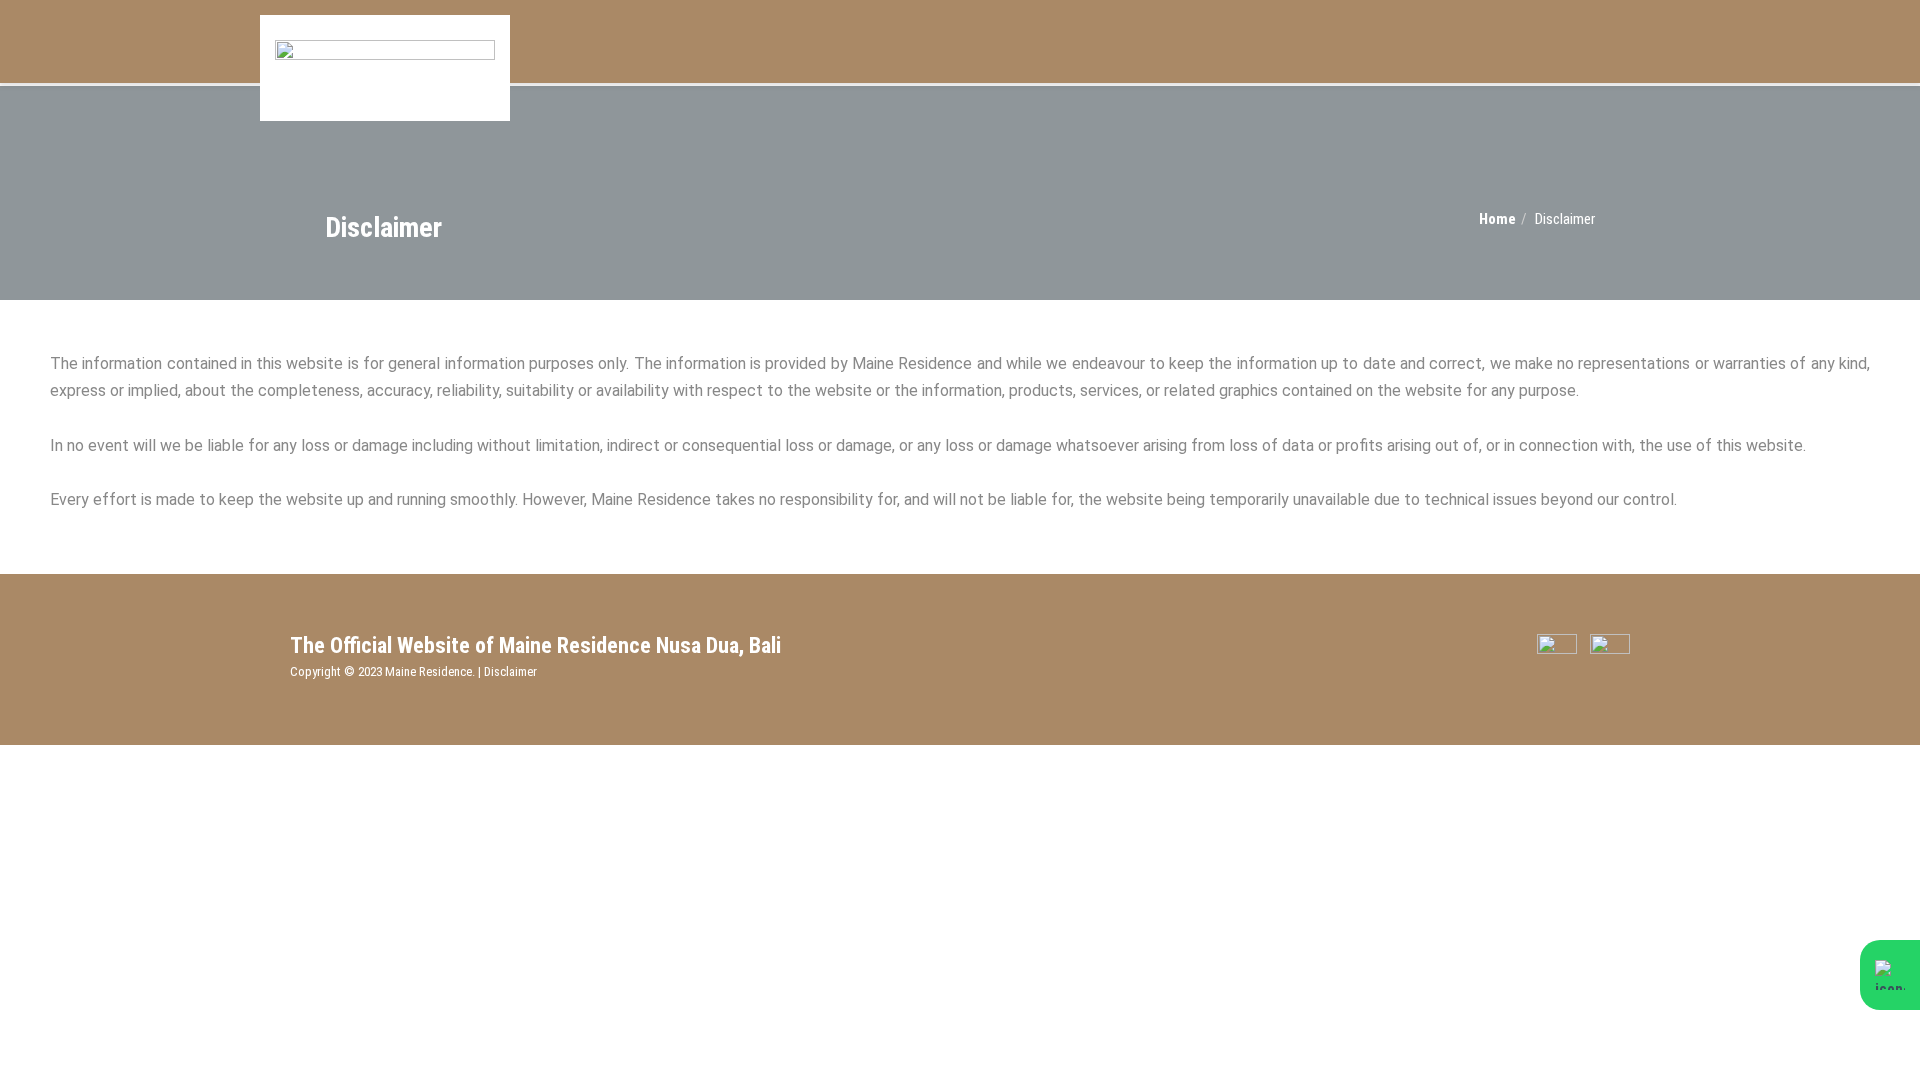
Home (1497, 219)
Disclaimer (510, 671)
